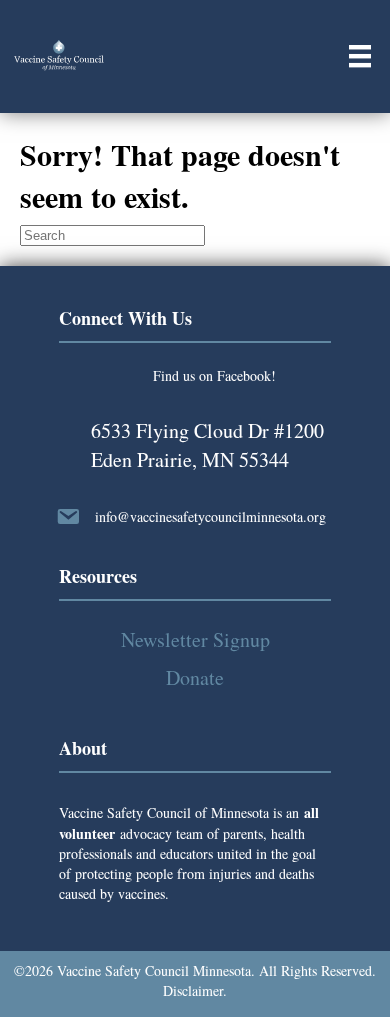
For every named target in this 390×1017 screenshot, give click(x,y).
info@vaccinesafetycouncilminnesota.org (210, 516)
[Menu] (360, 56)
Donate (195, 677)
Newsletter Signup (195, 639)
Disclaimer (193, 990)
